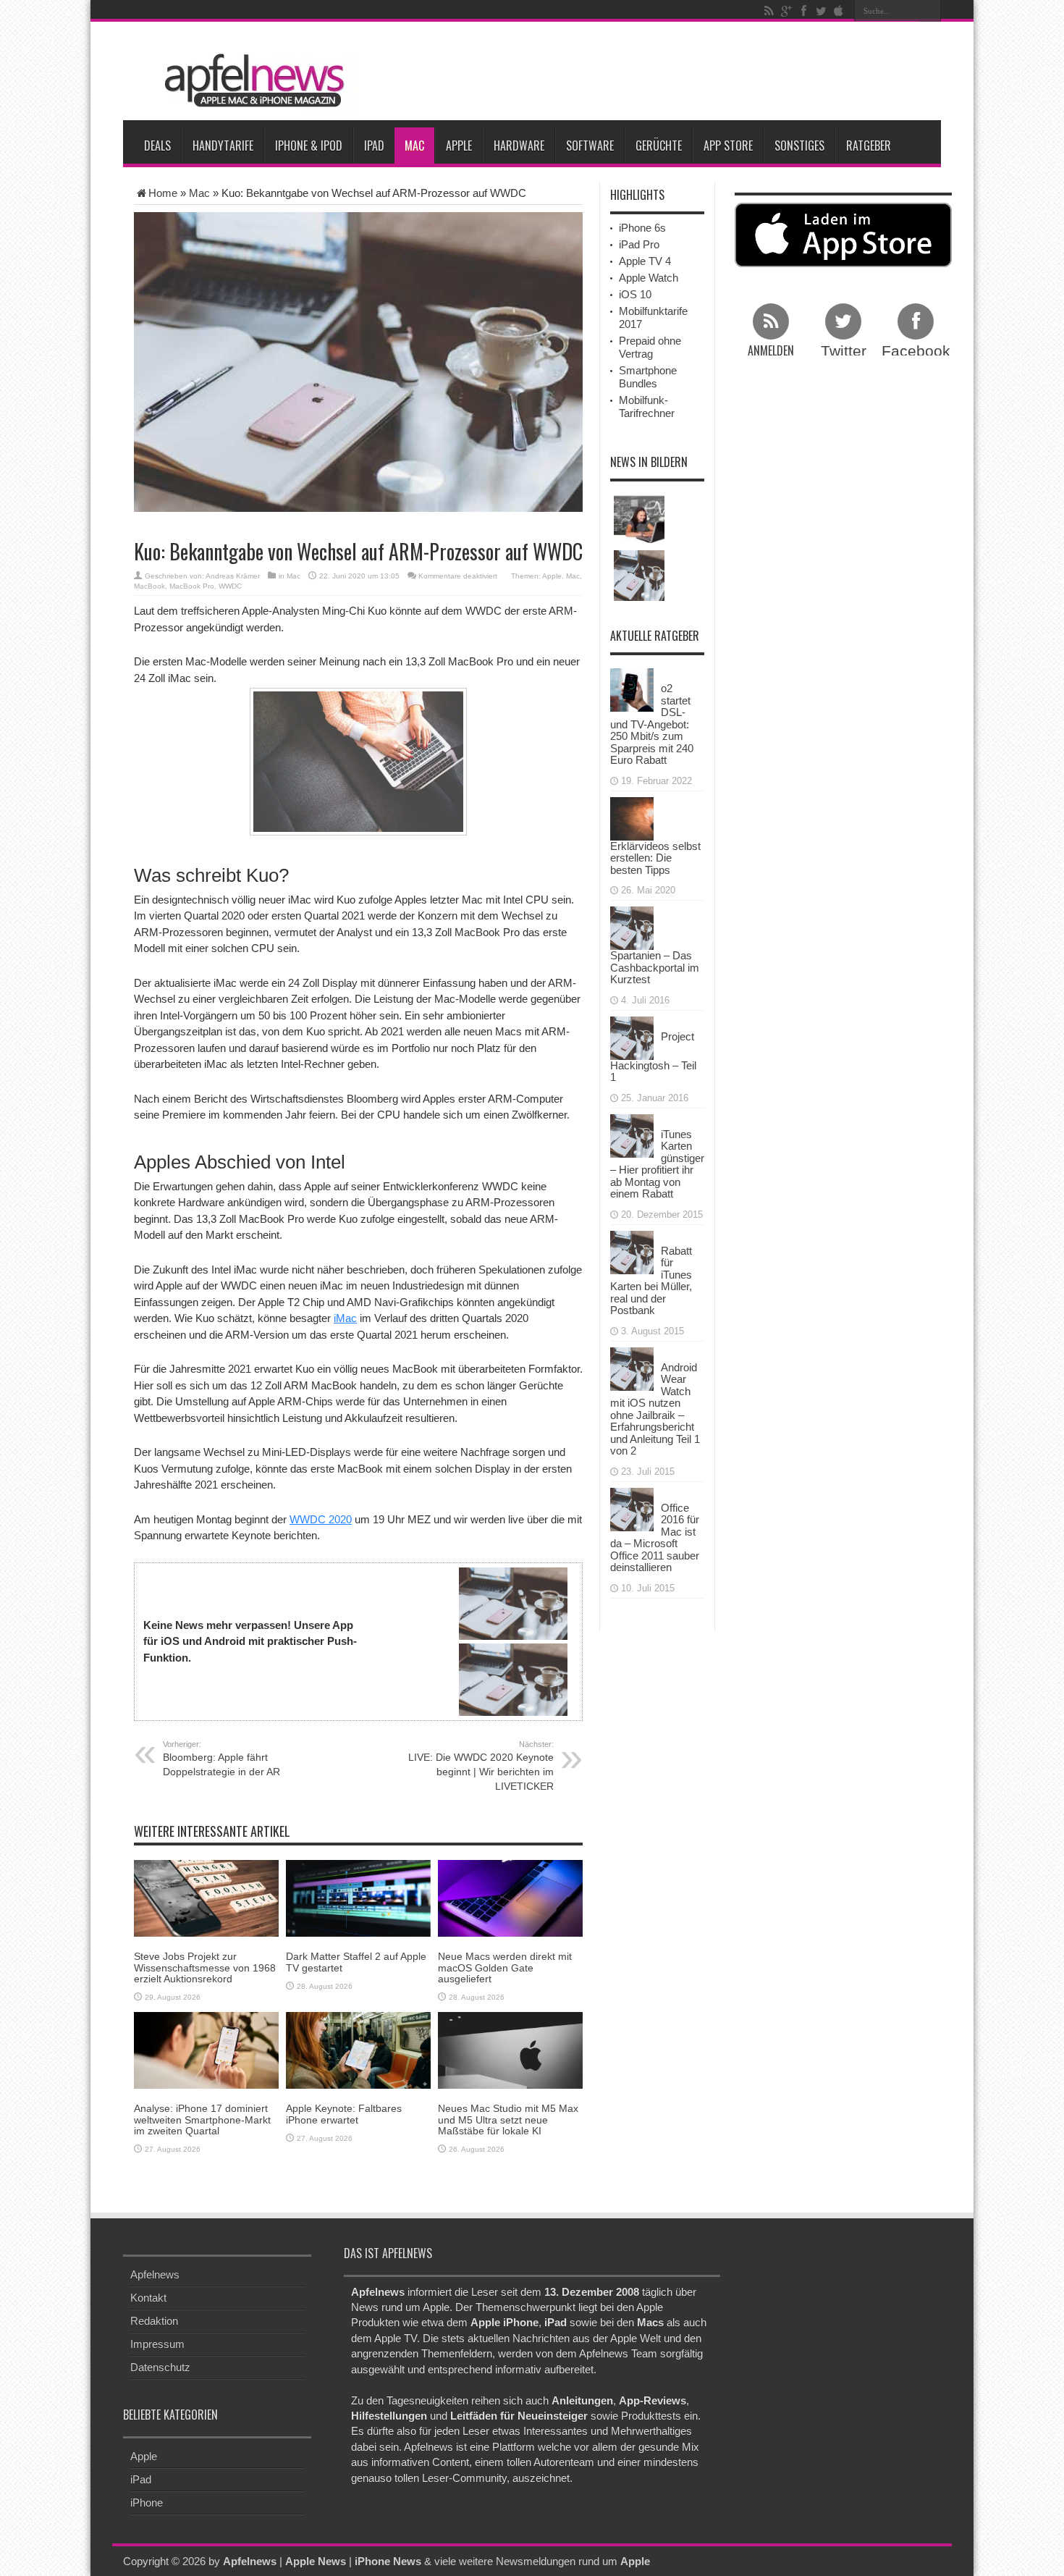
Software (590, 146)
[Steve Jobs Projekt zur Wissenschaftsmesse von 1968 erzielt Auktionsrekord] (206, 1897)
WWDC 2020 (321, 1519)
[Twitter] (821, 11)
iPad (374, 146)
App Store (728, 146)
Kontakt (148, 2298)
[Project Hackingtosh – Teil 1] (632, 1036)
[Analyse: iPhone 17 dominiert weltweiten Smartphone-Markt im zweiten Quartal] (206, 2049)
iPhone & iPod (309, 146)
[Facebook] (803, 11)
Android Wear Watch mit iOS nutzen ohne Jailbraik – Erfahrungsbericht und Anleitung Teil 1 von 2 (655, 1409)
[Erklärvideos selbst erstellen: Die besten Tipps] (632, 817)
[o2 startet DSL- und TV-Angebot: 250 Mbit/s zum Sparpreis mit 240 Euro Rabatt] (632, 689)
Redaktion (154, 2321)
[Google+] (786, 11)
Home (163, 193)
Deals (157, 146)
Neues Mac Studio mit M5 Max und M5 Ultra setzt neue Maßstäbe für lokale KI (508, 2120)
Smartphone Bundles (648, 377)
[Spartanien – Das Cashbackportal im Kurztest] (632, 927)
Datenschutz (160, 2367)
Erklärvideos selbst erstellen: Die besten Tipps (655, 858)
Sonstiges (799, 146)
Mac (414, 146)
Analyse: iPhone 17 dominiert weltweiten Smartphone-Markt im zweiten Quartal (202, 2120)
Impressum (157, 2344)
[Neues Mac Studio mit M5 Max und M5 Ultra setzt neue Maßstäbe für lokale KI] (510, 2049)
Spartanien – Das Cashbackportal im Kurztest (655, 967)
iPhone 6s (642, 228)
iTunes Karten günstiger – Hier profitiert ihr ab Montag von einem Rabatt (657, 1164)
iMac (345, 1318)
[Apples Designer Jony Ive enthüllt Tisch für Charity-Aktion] (639, 576)
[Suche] (930, 11)
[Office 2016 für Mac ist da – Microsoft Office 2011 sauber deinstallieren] (632, 1508)
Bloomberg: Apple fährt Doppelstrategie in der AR (221, 1759)
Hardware (519, 146)
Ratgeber (869, 146)
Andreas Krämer (233, 576)
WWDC (230, 586)
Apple (459, 146)
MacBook (149, 586)
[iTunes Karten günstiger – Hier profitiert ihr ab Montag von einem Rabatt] (632, 1134)
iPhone (147, 2502)
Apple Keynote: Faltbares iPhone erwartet (344, 2114)
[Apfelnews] (250, 81)
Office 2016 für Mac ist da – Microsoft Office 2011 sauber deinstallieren (655, 1538)
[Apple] (838, 11)
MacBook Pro (192, 586)
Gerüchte (659, 146)
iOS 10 (635, 294)
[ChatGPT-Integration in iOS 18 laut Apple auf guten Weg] (639, 518)
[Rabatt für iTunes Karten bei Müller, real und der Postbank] (632, 1251)
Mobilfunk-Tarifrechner (647, 407)
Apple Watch (649, 278)
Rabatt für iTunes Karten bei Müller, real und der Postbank (651, 1281)
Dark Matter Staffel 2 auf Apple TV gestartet (356, 1962)
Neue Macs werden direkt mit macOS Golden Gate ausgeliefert (505, 1967)
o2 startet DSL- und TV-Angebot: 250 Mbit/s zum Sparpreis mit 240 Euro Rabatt (652, 724)
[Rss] (769, 11)
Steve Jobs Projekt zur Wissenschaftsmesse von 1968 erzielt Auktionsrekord (205, 1967)
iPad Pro (639, 244)
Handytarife (223, 146)
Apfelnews (155, 2274)
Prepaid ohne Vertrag (650, 347)
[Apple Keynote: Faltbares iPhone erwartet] (358, 2049)
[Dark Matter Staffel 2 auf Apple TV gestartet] (358, 1897)
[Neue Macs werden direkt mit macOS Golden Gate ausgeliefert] (510, 1897)
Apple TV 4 (645, 261)
